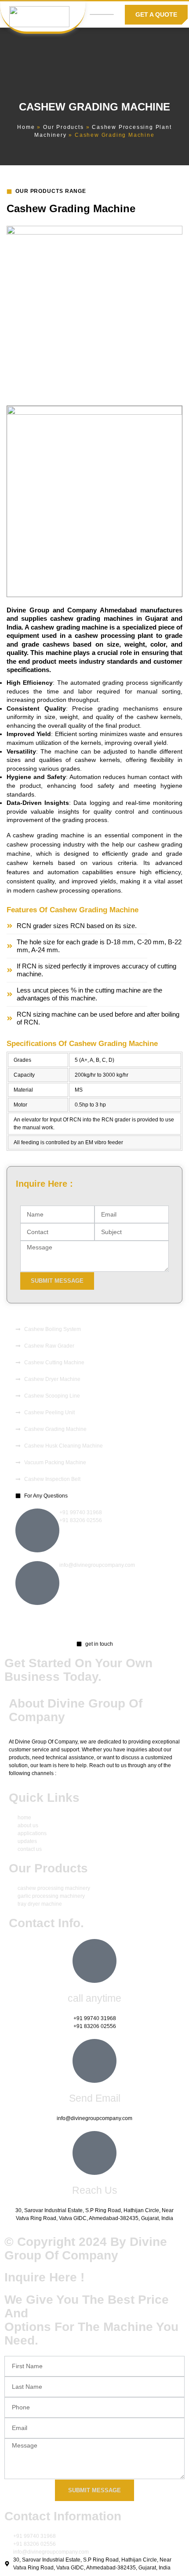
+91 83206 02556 (81, 1520)
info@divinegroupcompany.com (97, 1565)
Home (26, 127)
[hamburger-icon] (102, 14)
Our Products (64, 127)
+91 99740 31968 (81, 1512)
